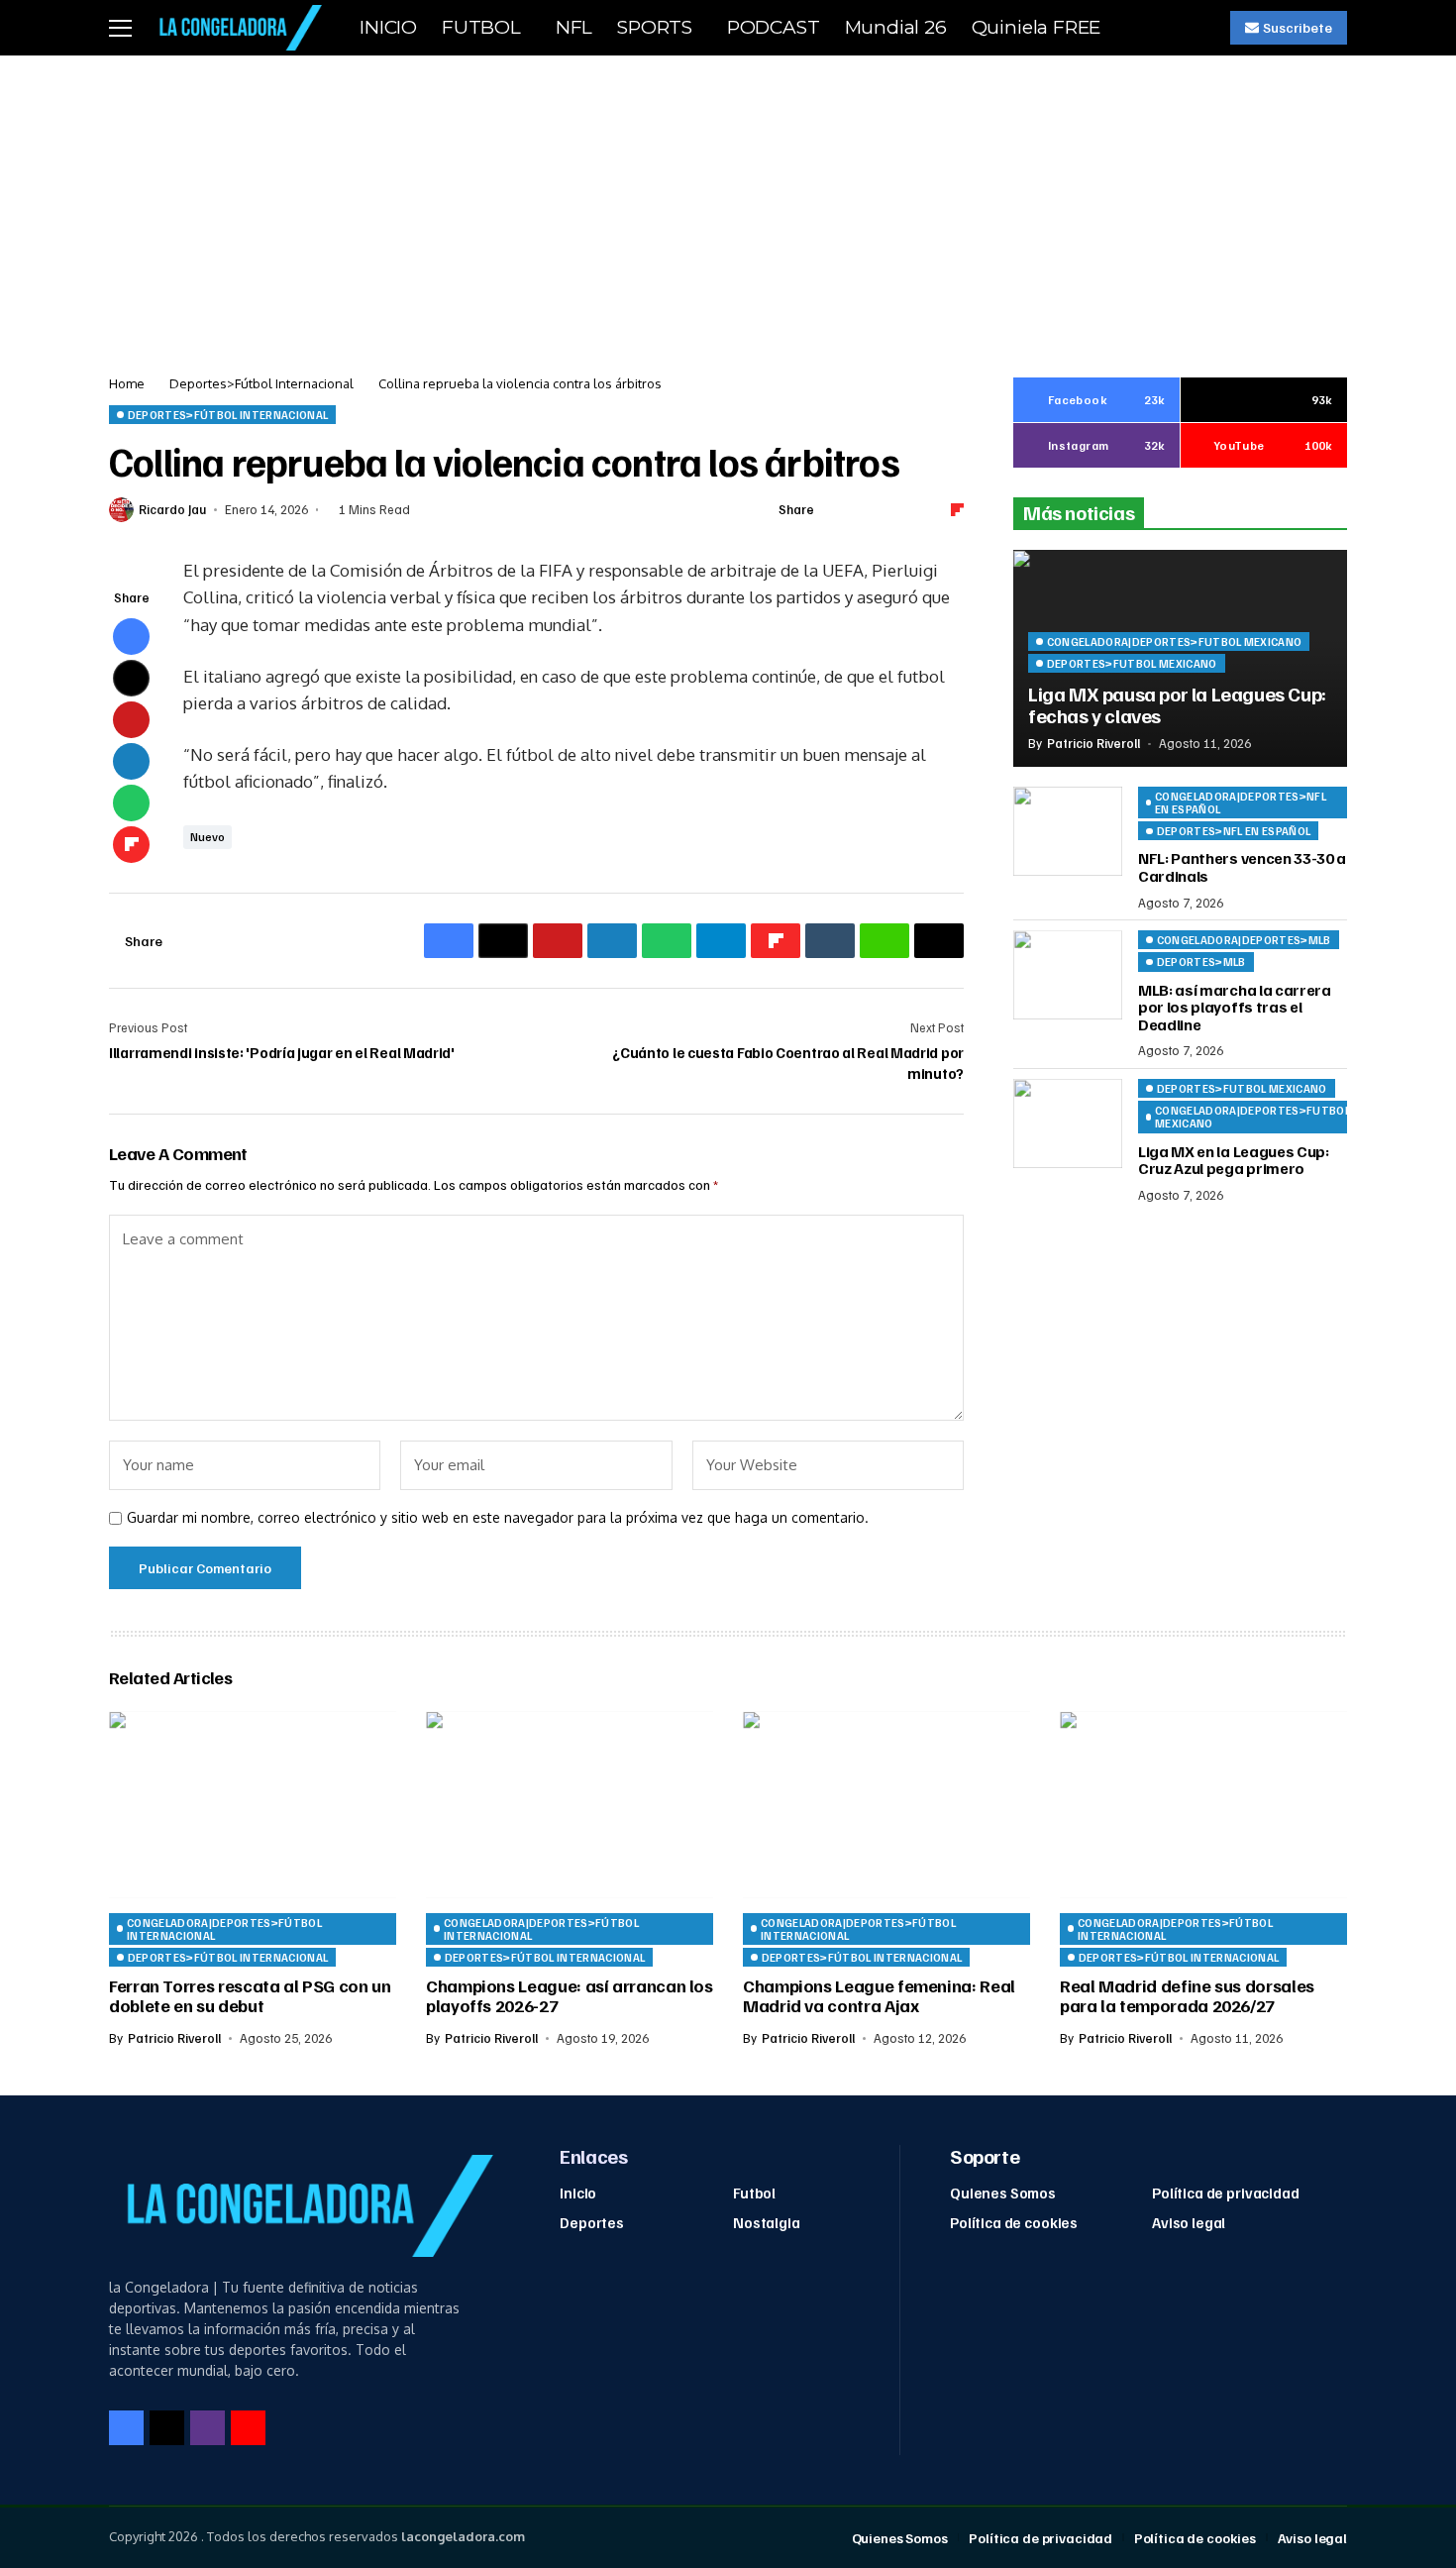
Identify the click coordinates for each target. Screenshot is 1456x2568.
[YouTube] (248, 2428)
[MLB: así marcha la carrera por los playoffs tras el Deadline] (1068, 975)
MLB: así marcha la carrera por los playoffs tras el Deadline (1235, 1007)
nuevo (208, 837)
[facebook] (126, 2428)
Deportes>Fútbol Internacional (261, 383)
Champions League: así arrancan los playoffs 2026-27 (570, 1995)
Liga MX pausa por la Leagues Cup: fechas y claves (1177, 704)
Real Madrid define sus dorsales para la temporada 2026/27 (1187, 1995)
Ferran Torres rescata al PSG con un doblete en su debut (250, 1995)
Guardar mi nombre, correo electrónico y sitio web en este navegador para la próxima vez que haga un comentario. (498, 1518)
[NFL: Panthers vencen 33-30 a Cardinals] (1068, 831)
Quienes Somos (1003, 2193)
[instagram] (208, 2428)
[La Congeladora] (237, 27)
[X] (167, 2428)
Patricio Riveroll (1093, 744)
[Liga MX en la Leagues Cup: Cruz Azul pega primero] (1068, 1123)
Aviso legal (1189, 2222)
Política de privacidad (1226, 2193)
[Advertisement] (728, 204)
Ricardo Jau (172, 510)
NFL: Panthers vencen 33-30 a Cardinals (1242, 868)
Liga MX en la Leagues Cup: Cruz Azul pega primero (1234, 1160)
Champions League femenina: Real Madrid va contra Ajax (879, 1995)
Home (127, 383)
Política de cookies (1014, 2222)
